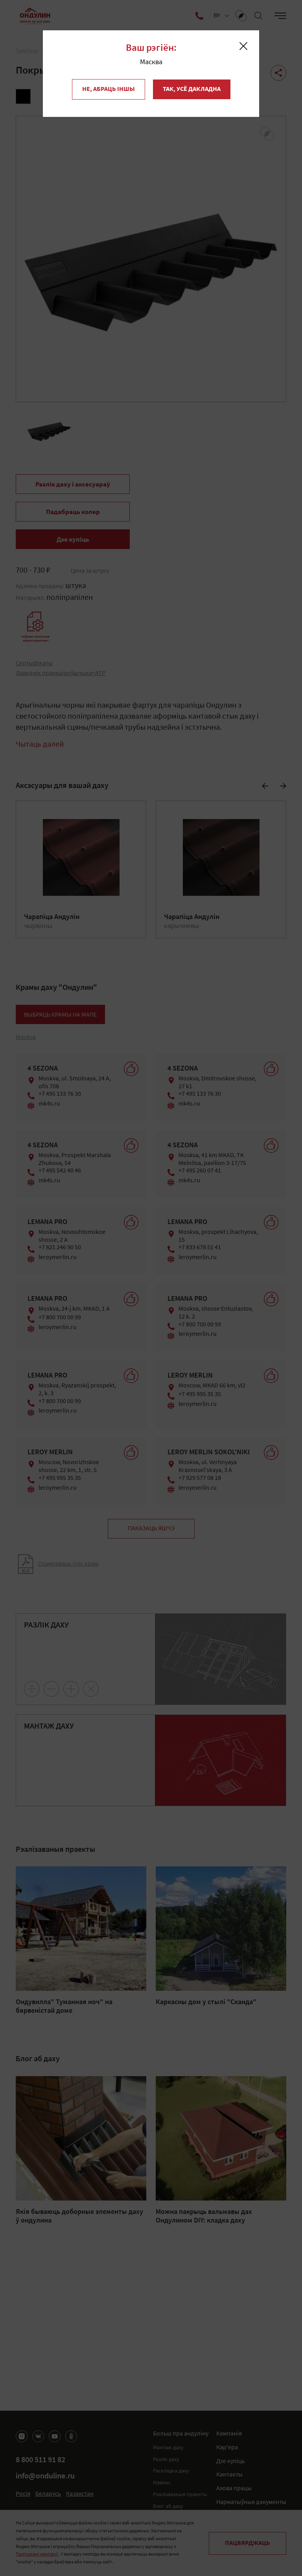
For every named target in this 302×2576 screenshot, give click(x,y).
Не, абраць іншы (109, 89)
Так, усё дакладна (192, 89)
